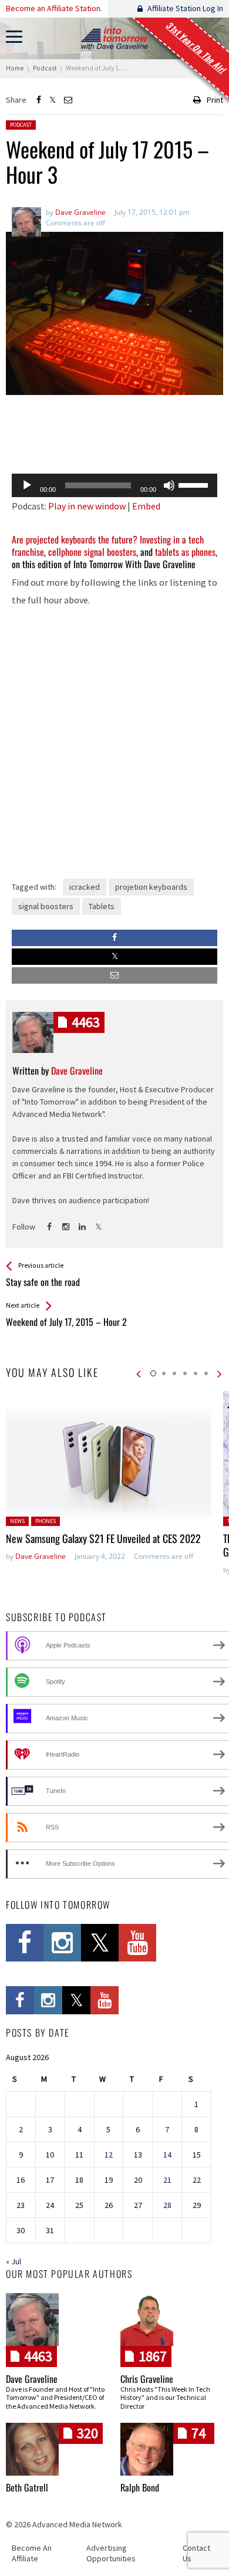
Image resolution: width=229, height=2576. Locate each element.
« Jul (14, 2261)
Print (215, 100)
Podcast (21, 125)
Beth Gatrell (27, 2487)
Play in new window (87, 506)
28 (167, 2205)
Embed (146, 506)
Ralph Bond (140, 2487)
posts (86, 1022)
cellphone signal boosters (92, 552)
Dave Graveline (41, 1556)
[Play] (27, 485)
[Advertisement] (114, 434)
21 (167, 2180)
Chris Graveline (147, 2379)
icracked (85, 887)
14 (167, 2155)
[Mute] (169, 485)
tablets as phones (185, 552)
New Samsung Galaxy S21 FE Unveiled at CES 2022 (103, 1538)
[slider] (195, 484)
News (17, 1521)
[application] (114, 485)
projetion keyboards (151, 887)
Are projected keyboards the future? (75, 539)
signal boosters (46, 906)
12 (109, 2155)
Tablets (102, 906)
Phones (46, 1521)
